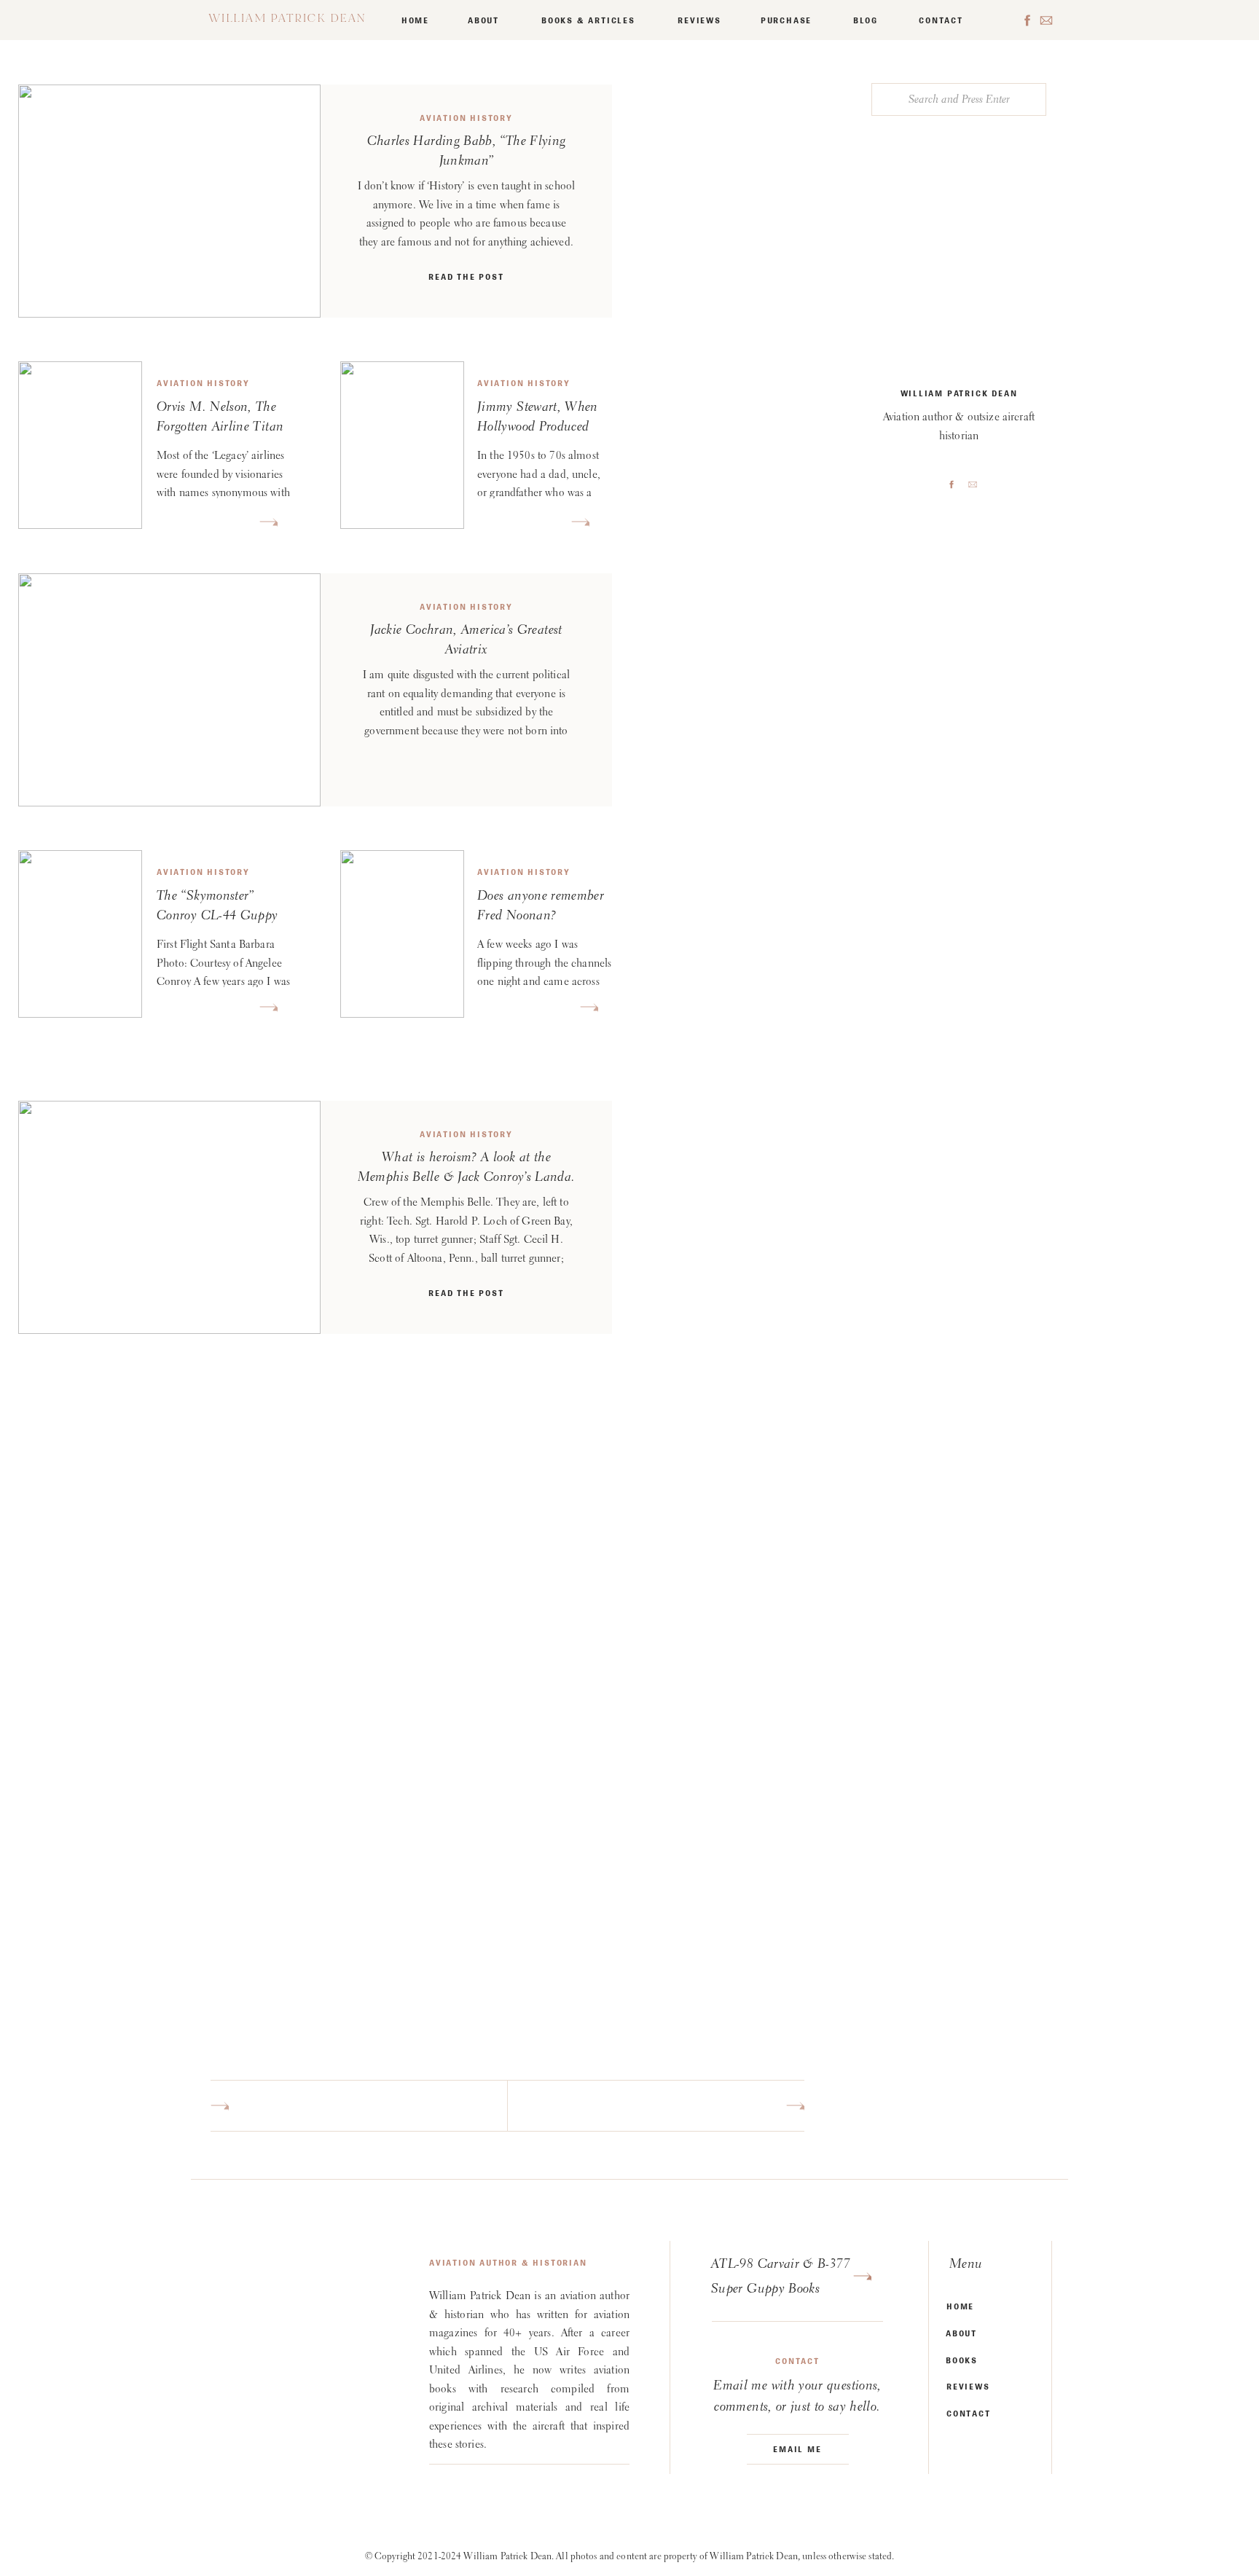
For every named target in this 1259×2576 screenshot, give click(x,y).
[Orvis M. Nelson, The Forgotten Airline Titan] (268, 522)
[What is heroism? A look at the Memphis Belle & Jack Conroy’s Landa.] (169, 1217)
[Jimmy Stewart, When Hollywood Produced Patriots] (580, 522)
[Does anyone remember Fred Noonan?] (589, 1007)
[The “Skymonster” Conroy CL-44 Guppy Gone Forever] (268, 1007)
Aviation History (466, 118)
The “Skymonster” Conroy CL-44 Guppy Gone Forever (217, 916)
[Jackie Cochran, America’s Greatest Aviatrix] (169, 690)
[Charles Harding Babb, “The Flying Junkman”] (169, 201)
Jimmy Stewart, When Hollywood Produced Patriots (538, 428)
